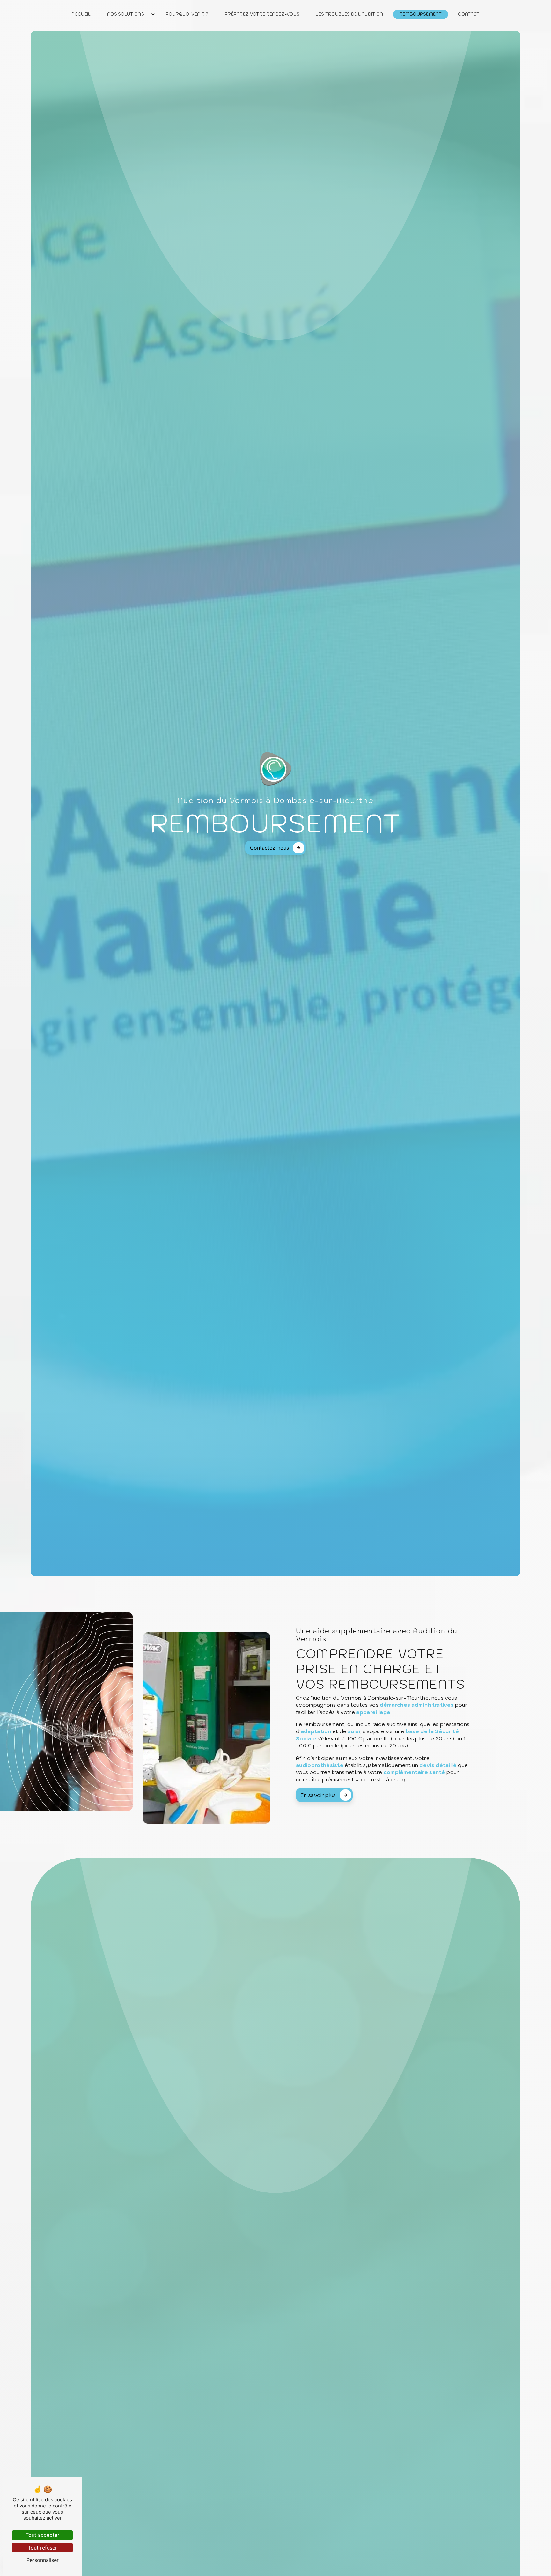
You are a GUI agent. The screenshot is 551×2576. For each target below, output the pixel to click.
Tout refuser (42, 2548)
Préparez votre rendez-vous (262, 14)
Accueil (81, 14)
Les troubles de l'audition (349, 14)
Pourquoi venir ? (187, 14)
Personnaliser (43, 2560)
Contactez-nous (269, 848)
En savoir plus (318, 1795)
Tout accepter (42, 2535)
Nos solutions (126, 14)
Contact (469, 14)
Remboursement (421, 14)
